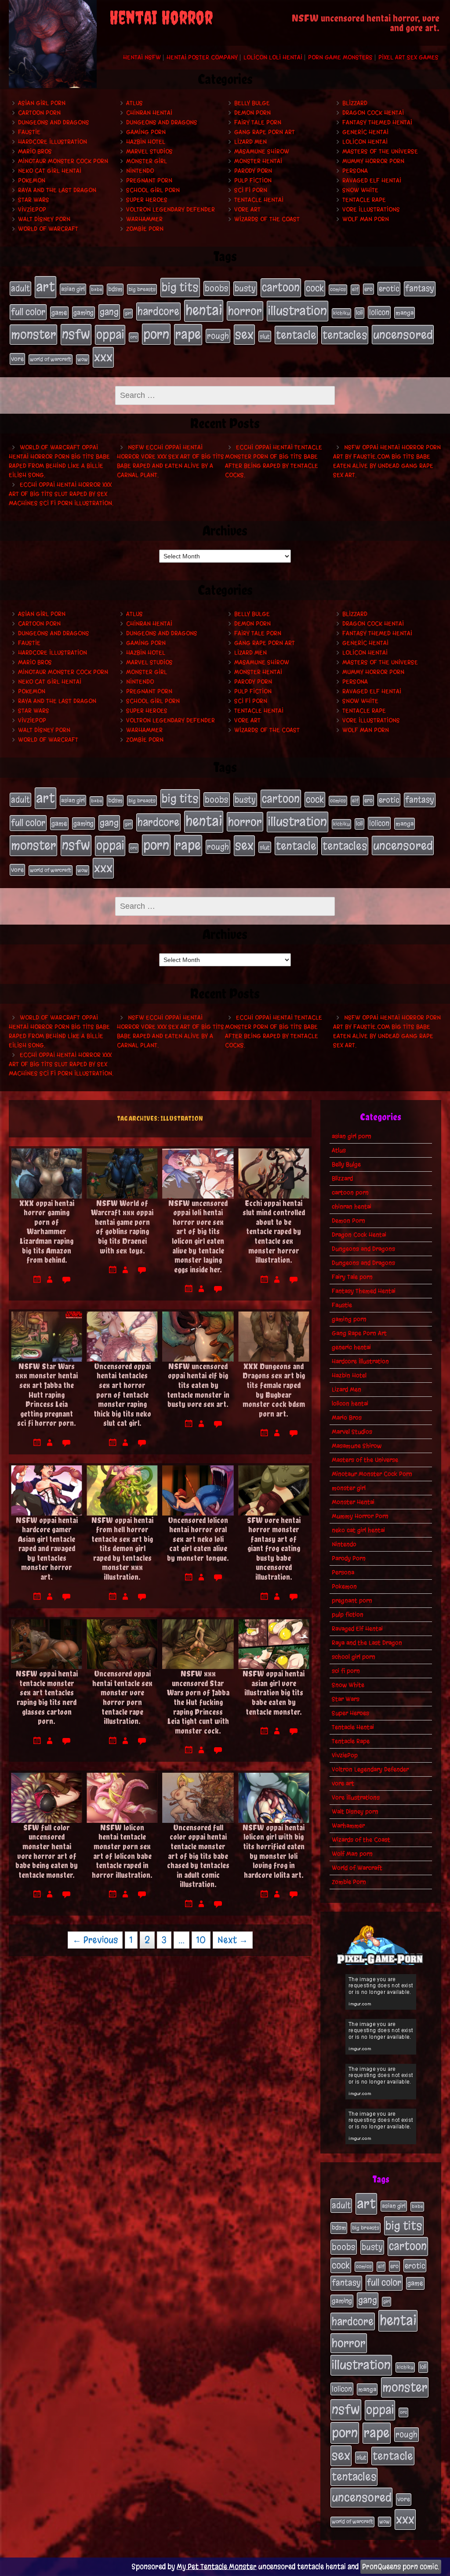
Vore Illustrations (371, 210)
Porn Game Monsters (340, 57)
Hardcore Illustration (53, 142)
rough (218, 336)
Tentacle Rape (364, 200)
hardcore (158, 311)
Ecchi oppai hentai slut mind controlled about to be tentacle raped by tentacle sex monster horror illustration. (274, 1232)
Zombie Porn (145, 229)
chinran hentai (149, 113)
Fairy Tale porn (258, 122)
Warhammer (144, 219)
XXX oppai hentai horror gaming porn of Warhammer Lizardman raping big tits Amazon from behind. (47, 1232)
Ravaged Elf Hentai (372, 180)
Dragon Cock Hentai (373, 113)
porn (156, 334)
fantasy (420, 288)
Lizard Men (250, 142)
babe (96, 290)
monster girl (147, 161)
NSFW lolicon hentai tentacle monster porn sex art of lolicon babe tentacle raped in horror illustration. (122, 1851)
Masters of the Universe (380, 151)
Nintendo (140, 171)
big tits (180, 287)
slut (265, 336)
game (59, 313)
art (45, 287)
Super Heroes (147, 200)
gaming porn (146, 132)
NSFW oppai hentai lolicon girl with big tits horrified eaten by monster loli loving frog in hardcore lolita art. (274, 1851)
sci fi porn (251, 190)
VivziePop (32, 210)
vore (17, 359)
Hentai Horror (161, 17)
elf (355, 289)
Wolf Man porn (366, 219)
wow (83, 359)
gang (109, 312)
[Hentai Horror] (53, 44)
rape (188, 334)
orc (134, 337)
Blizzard (355, 103)
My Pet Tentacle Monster (217, 2567)
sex (244, 334)
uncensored (403, 335)
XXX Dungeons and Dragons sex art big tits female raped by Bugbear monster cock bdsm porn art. (274, 1390)
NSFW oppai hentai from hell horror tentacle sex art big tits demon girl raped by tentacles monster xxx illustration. (122, 1549)
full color (28, 312)
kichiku (341, 313)
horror (245, 311)
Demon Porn (252, 113)
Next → (233, 1940)
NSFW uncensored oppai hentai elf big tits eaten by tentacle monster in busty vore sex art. (198, 1385)
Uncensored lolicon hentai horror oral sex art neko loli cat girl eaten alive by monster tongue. (198, 1539)
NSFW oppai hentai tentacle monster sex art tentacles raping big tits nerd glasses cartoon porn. (47, 1697)
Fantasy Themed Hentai (377, 122)
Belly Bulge (252, 103)
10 (201, 1940)
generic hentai (365, 132)
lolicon (379, 312)
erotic (389, 288)
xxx (103, 357)
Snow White (360, 190)
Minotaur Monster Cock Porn (63, 161)
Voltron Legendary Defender (171, 210)
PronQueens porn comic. (401, 2567)
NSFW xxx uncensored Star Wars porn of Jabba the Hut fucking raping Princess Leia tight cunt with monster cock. (198, 1702)
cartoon (281, 287)
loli (359, 313)
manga (405, 313)
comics (338, 289)
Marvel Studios (149, 151)
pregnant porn (149, 180)
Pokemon (32, 180)
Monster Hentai (258, 161)
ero (368, 289)
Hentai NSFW (142, 57)
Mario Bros (35, 151)
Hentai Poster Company (202, 57)
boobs (217, 288)
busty (245, 288)
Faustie (29, 132)
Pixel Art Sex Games (408, 57)
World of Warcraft (48, 229)
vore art (247, 210)
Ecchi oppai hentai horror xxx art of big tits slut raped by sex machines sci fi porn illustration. (61, 494)
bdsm (115, 289)
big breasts (142, 289)
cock (315, 288)
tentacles (345, 335)
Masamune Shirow (262, 151)
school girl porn (153, 190)
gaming (83, 313)
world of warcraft (51, 359)
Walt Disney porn (44, 219)
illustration (298, 311)
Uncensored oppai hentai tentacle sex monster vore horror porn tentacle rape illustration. (122, 1697)
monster (33, 334)
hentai (204, 310)
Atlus (134, 103)
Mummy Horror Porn (373, 161)
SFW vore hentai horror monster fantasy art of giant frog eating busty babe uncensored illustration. (274, 1549)
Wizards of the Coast (267, 219)
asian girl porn (42, 103)
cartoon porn (39, 113)
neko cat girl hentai (50, 171)
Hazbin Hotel (146, 142)
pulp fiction (253, 180)
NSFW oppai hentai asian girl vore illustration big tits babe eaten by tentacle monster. (274, 1692)
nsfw (76, 334)
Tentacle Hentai (259, 200)
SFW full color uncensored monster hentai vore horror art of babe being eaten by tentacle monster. (47, 1851)
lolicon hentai (365, 142)
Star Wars (34, 200)
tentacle (296, 335)
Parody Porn (253, 171)
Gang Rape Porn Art (265, 132)
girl (128, 313)
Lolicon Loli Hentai (273, 57)
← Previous (95, 1940)
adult (20, 288)
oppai (110, 335)
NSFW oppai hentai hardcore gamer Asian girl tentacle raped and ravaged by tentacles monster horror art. (47, 1549)
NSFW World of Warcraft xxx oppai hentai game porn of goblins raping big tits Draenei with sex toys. (122, 1227)
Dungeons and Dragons (54, 122)
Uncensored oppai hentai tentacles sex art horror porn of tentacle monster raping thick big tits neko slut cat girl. (122, 1395)
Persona (355, 171)
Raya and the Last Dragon (57, 190)
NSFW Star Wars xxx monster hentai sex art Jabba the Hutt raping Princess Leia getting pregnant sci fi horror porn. (47, 1395)
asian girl (73, 289)
